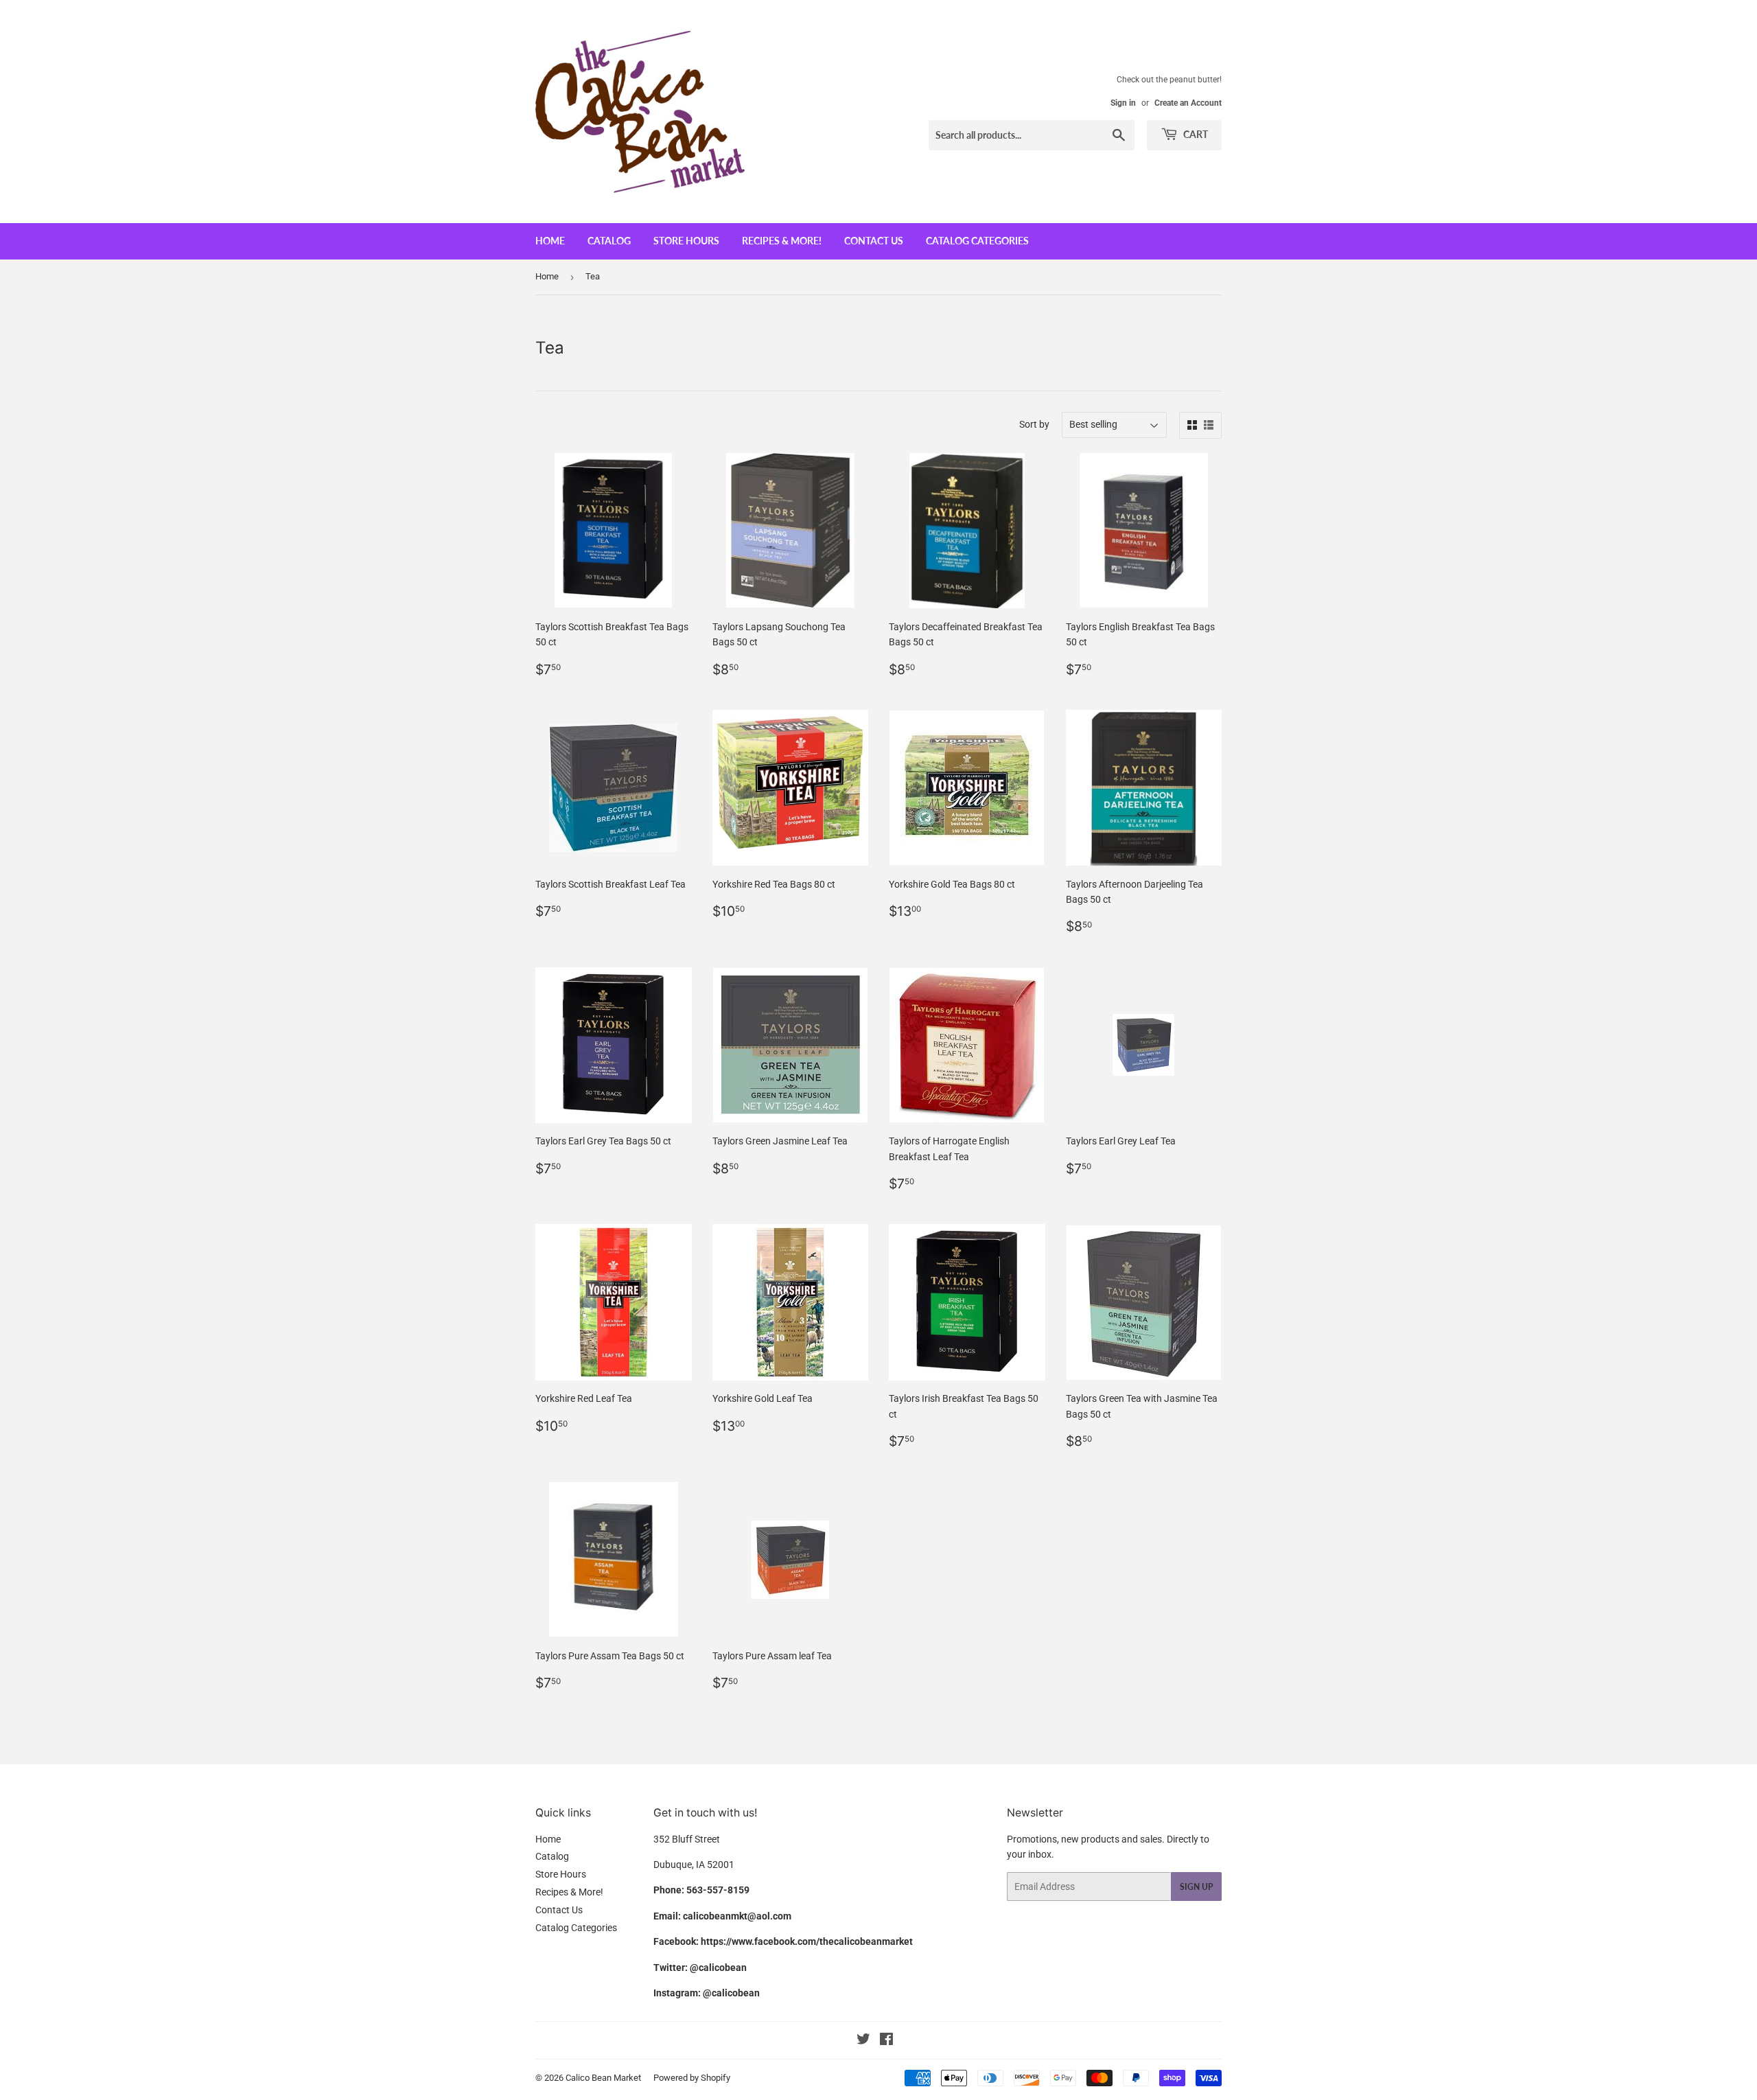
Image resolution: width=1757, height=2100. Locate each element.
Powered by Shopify (692, 2078)
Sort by (1034, 424)
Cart (1195, 134)
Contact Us (874, 241)
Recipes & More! (782, 241)
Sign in (1123, 103)
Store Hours (686, 241)
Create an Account (1188, 103)
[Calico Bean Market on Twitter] (863, 2041)
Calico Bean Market (603, 2078)
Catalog (609, 241)
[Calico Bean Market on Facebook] (886, 2041)
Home (550, 241)
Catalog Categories (977, 241)
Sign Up (1196, 1887)
